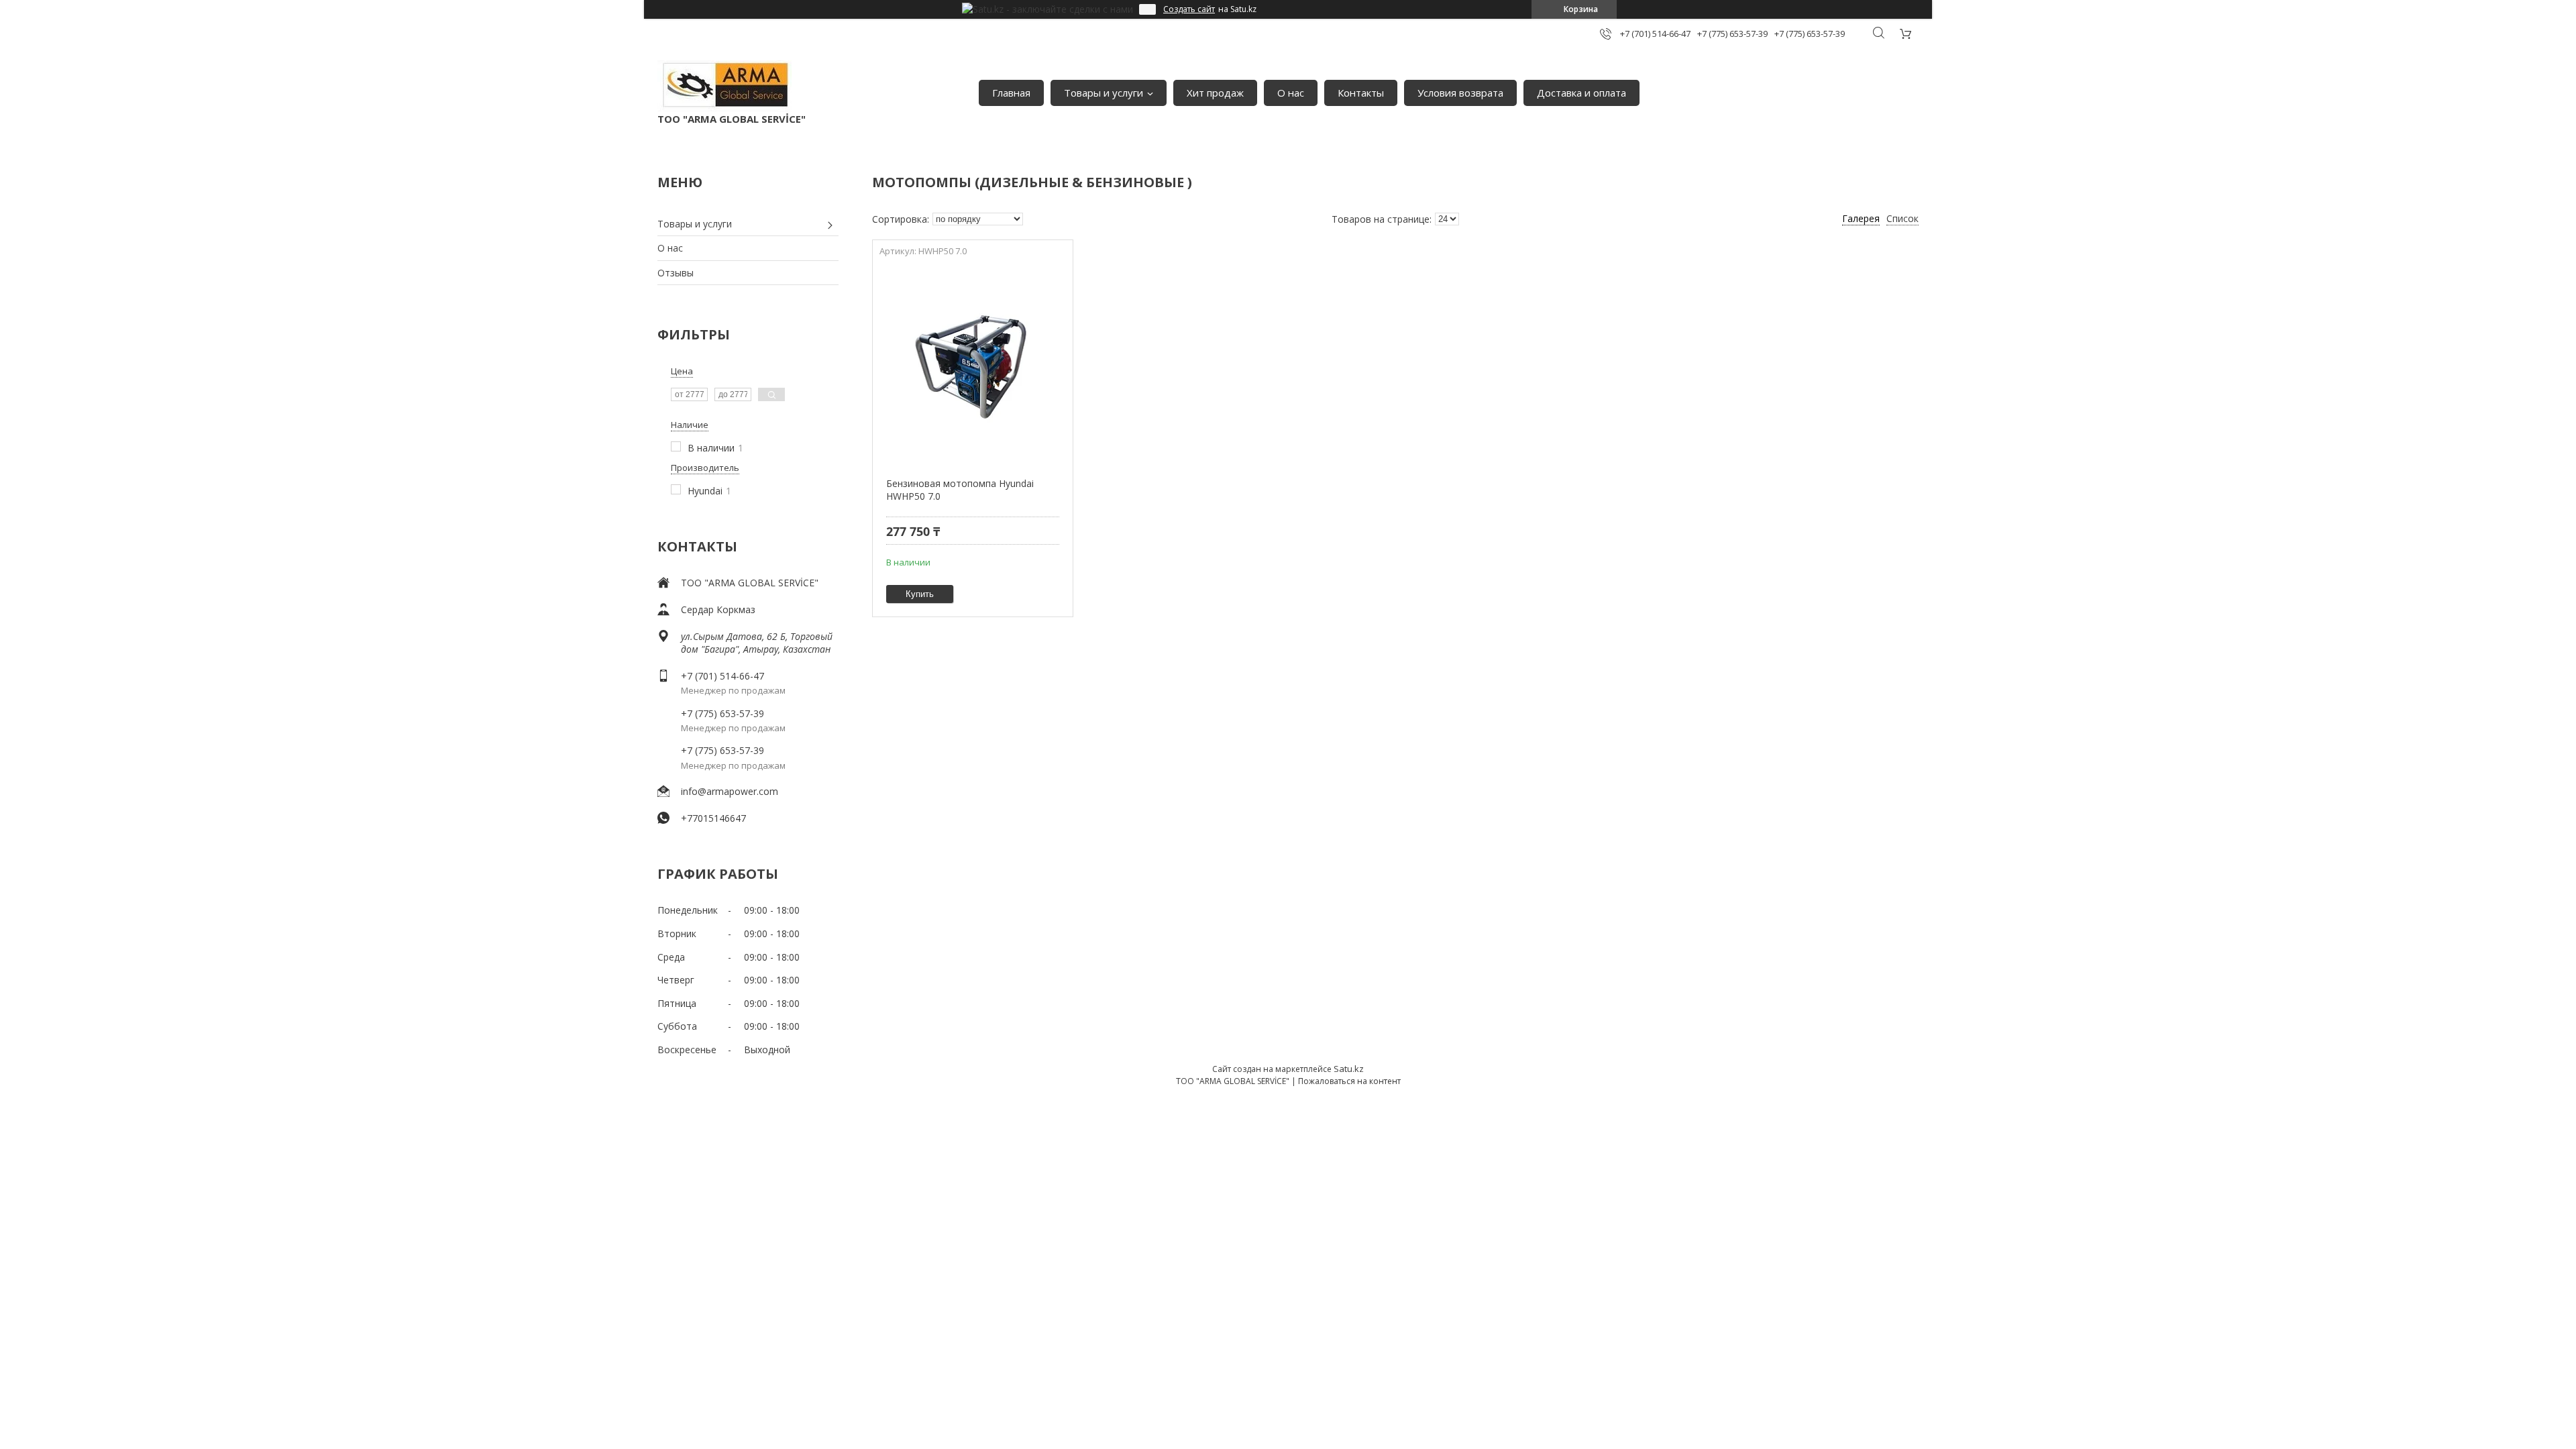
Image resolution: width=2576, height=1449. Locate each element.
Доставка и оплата (1581, 93)
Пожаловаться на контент (1349, 1081)
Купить (920, 594)
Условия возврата (1460, 93)
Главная (1011, 93)
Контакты (1361, 93)
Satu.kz (1349, 1069)
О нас (1291, 93)
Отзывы (676, 273)
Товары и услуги (1104, 93)
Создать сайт (1189, 9)
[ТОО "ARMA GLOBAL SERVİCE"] (724, 86)
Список (1902, 218)
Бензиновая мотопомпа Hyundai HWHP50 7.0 (960, 490)
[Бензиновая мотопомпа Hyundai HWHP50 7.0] (972, 363)
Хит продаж (1215, 93)
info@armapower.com (730, 791)
